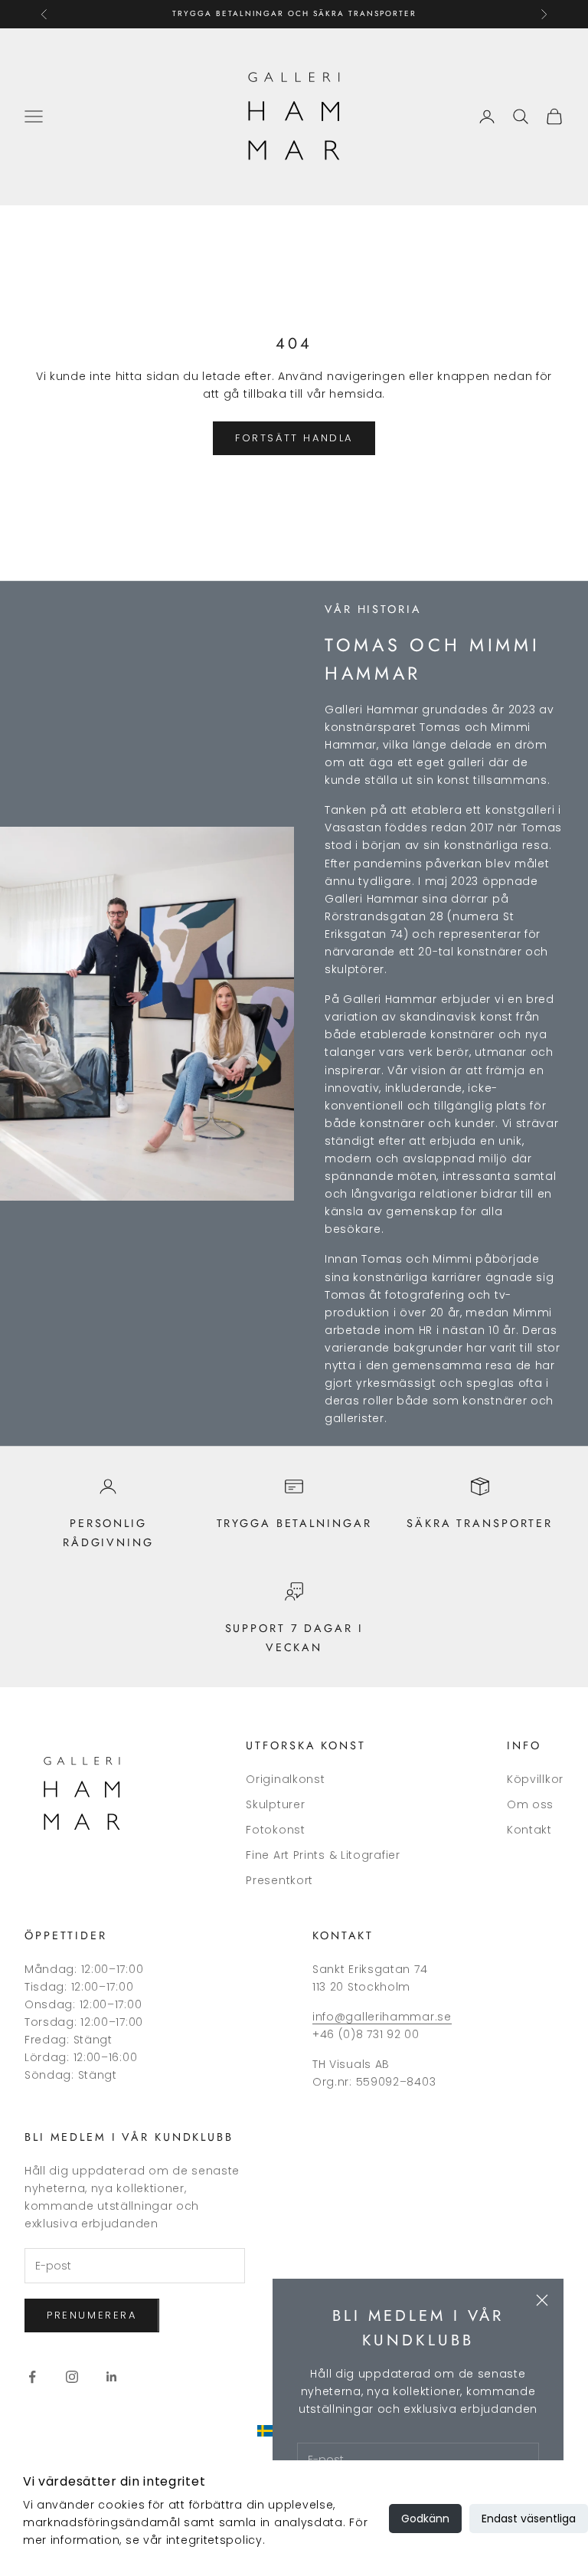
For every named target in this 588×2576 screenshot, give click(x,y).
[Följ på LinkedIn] (112, 2377)
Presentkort (279, 1880)
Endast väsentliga (529, 2519)
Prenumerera (92, 2315)
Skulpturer (275, 1804)
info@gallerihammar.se (382, 2017)
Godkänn (425, 2519)
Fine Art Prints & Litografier (323, 1855)
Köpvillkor (535, 1779)
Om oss (530, 1804)
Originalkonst (285, 1779)
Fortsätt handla (294, 438)
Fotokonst (275, 1830)
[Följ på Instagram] (72, 2377)
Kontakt (529, 1830)
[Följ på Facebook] (32, 2377)
